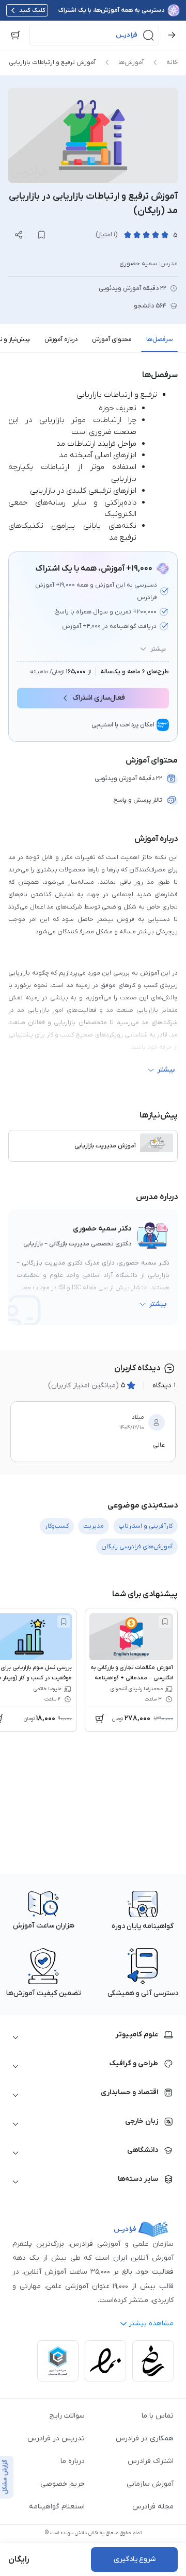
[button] (94, 35)
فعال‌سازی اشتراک (99, 698)
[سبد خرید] (16, 35)
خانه (172, 62)
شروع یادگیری (135, 2559)
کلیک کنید (32, 10)
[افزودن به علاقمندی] (165, 1622)
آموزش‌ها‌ (131, 62)
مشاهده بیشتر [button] (151, 2323)
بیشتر (158, 649)
